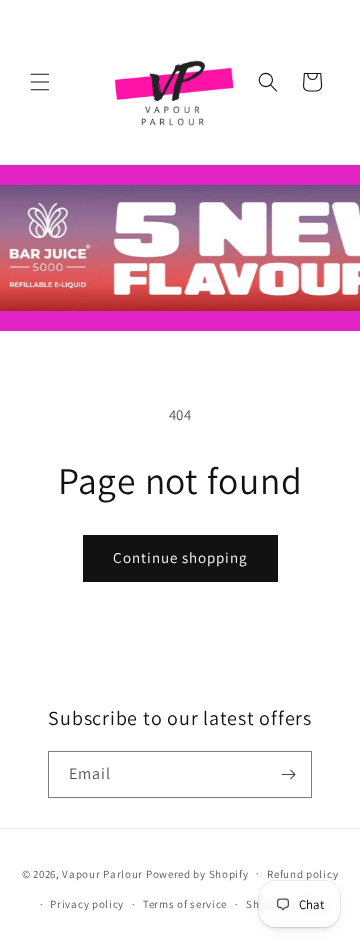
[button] (40, 82)
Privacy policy (87, 904)
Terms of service (185, 904)
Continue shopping (180, 557)
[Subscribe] (289, 774)
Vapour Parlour (102, 873)
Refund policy (302, 874)
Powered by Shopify (197, 873)
